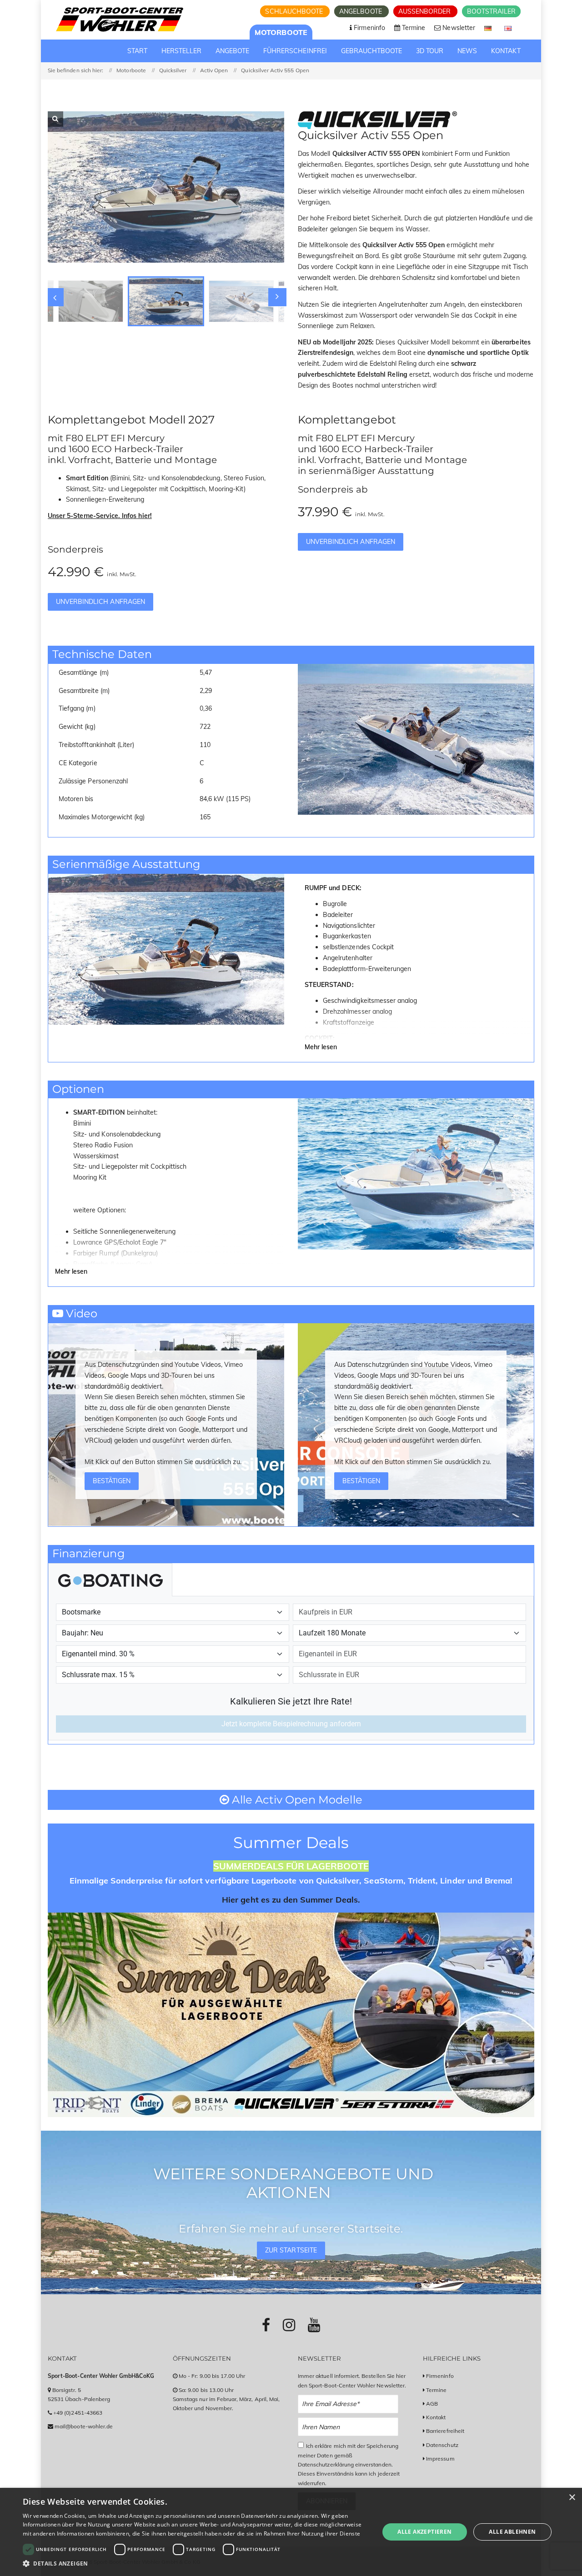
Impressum (440, 2459)
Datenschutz (442, 2445)
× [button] (572, 2498)
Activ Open (214, 70)
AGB (432, 2404)
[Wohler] (119, 20)
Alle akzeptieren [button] (424, 2532)
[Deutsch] (489, 28)
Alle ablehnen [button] (512, 2532)
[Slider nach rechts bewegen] (277, 297)
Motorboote (281, 32)
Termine (436, 2390)
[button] (196, 2564)
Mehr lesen (321, 1047)
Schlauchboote (295, 11)
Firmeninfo (440, 2376)
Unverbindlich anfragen (100, 602)
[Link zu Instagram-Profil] (289, 2325)
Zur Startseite (291, 2250)
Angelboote (361, 11)
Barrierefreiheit (445, 2431)
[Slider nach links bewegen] (55, 297)
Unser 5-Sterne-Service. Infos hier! (100, 516)
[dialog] (291, 2532)
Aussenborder (426, 11)
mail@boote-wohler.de (84, 2426)
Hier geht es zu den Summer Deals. (291, 1900)
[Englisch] (508, 28)
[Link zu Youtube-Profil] (314, 2325)
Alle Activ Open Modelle (296, 1800)
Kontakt (436, 2417)
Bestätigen (112, 1481)
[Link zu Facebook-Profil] (266, 2325)
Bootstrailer (491, 11)
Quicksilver (173, 70)
